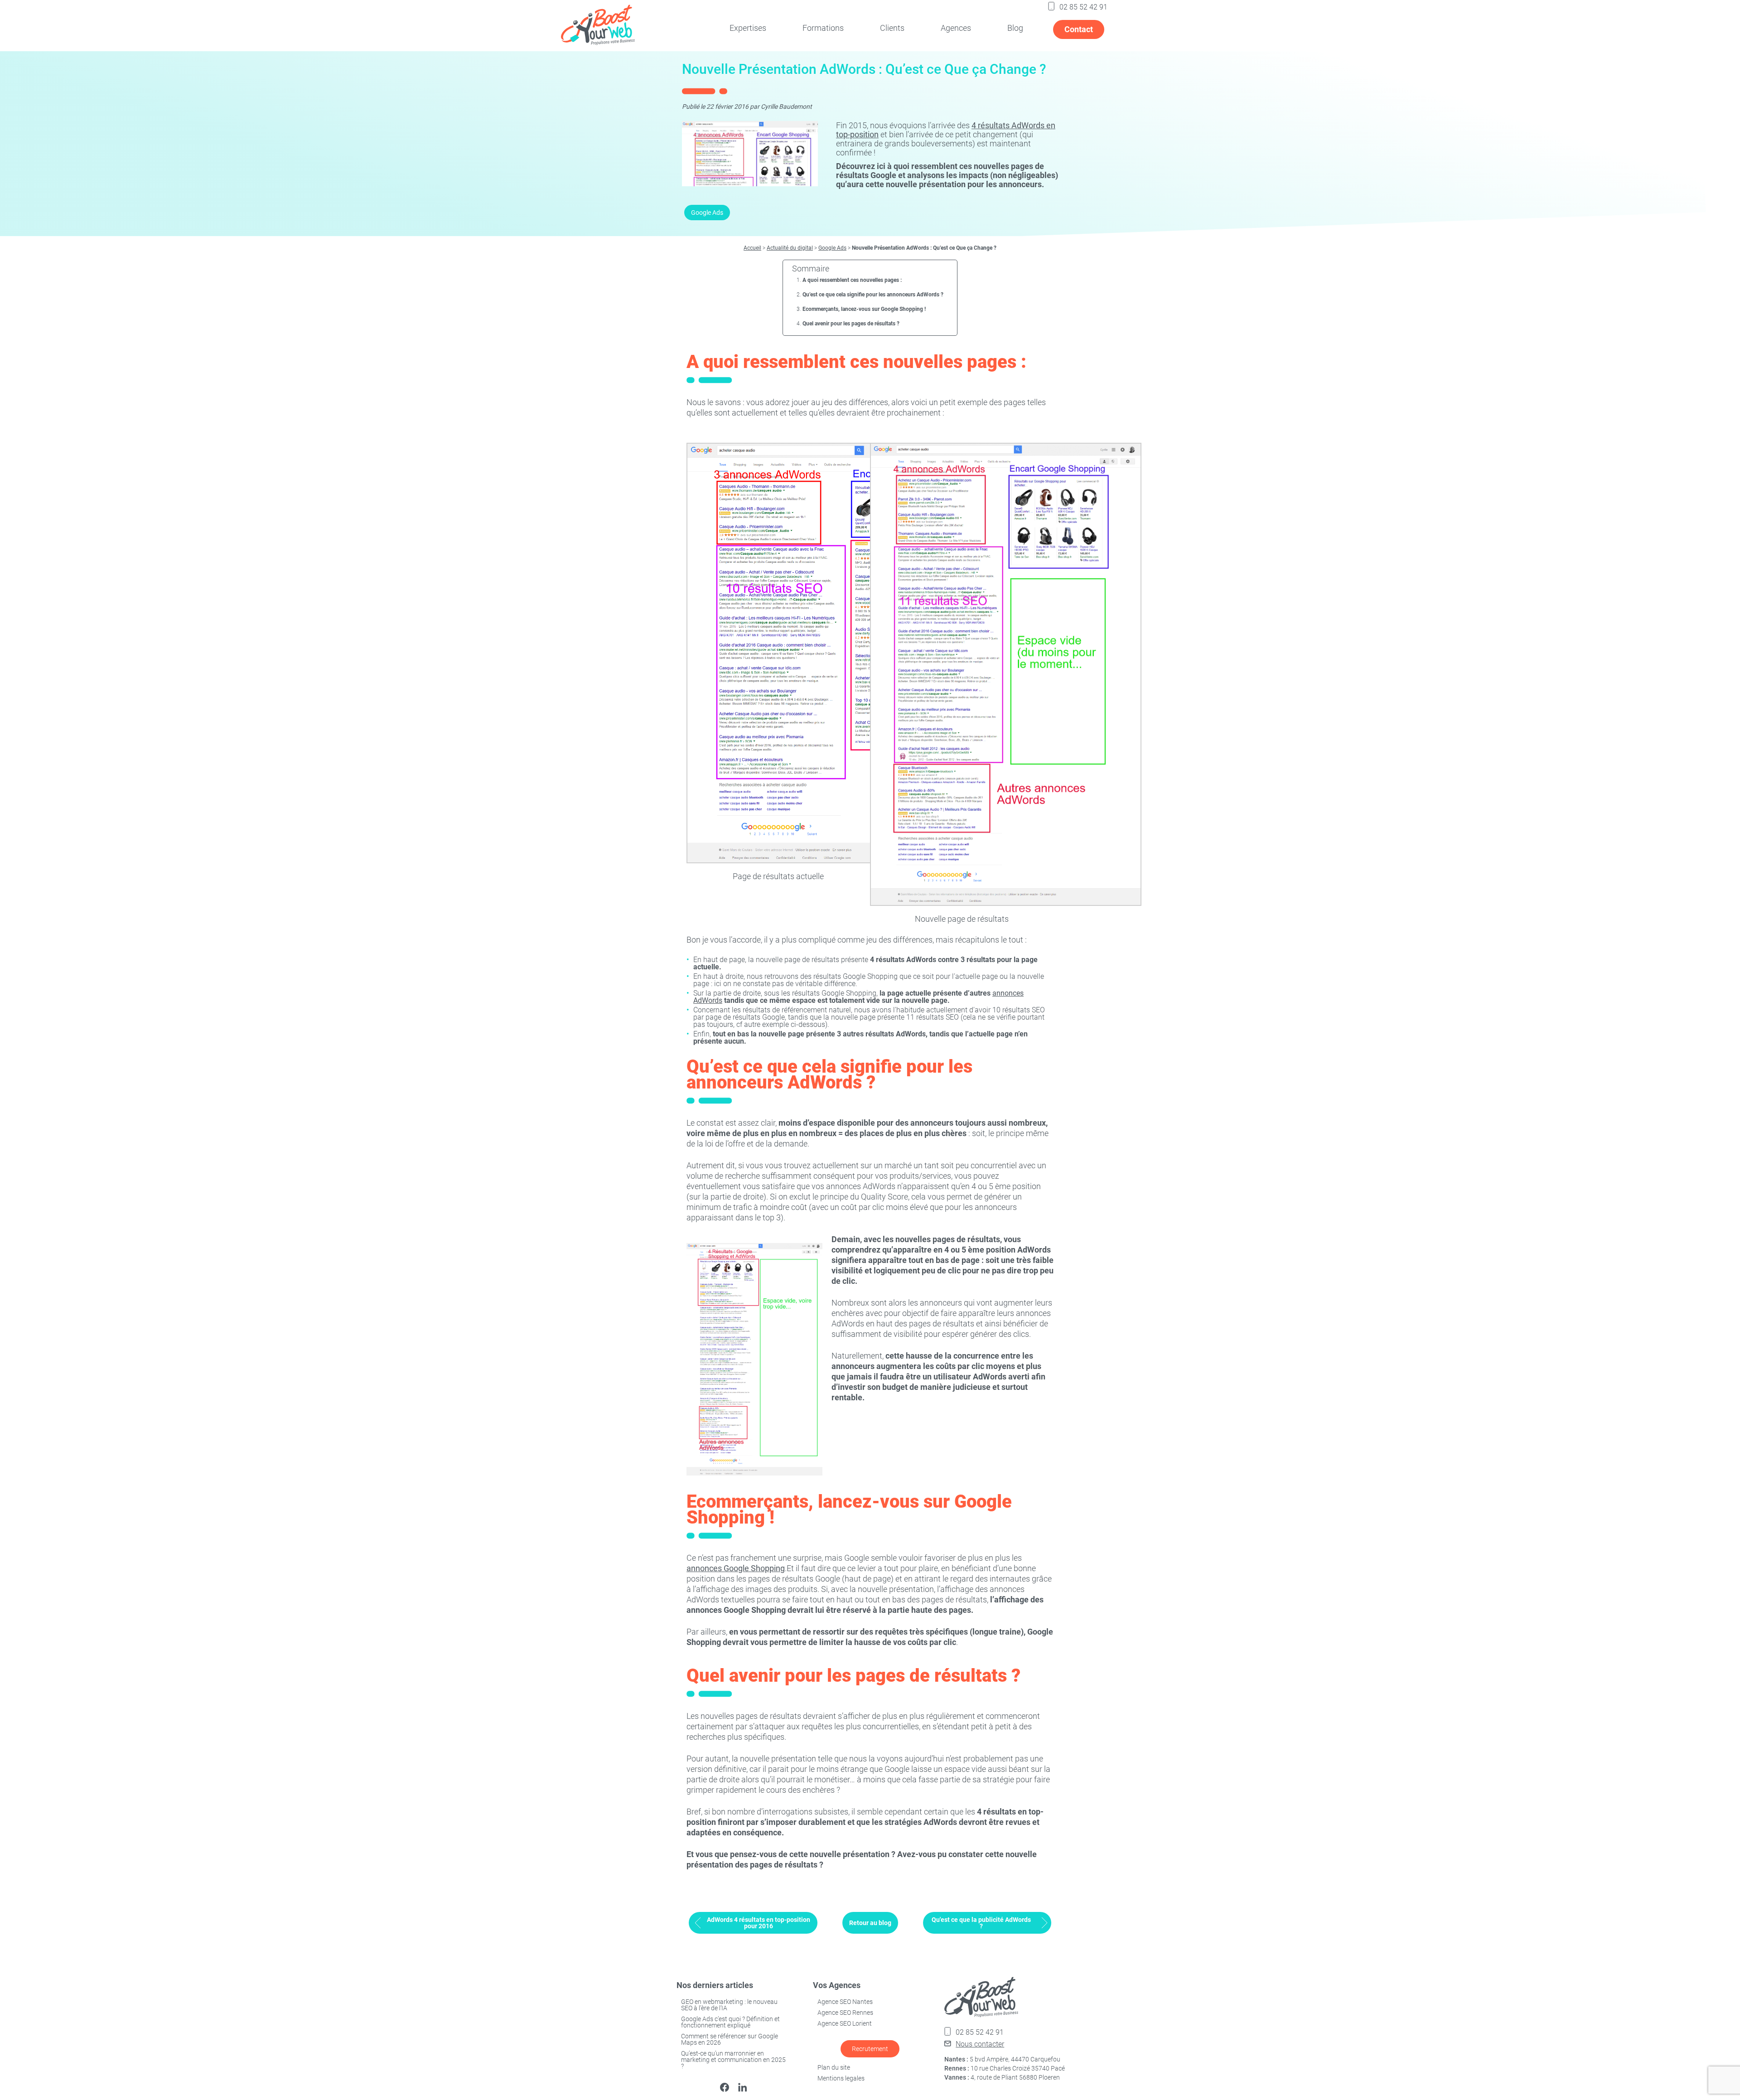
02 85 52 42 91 (1083, 7)
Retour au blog (870, 1923)
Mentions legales (841, 2078)
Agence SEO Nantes (845, 2002)
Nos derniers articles (715, 1985)
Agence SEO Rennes (845, 2013)
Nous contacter (980, 2044)
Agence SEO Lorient (845, 2023)
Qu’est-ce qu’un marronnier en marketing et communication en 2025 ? (733, 2060)
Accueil (752, 248)
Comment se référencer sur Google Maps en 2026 (730, 2039)
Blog (1015, 28)
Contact (1079, 29)
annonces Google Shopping (736, 1568)
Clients (892, 28)
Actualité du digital (790, 248)
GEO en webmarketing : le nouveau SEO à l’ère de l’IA (729, 2005)
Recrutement (870, 2049)
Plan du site (834, 2067)
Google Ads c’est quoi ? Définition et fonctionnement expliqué (730, 2022)
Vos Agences (837, 1985)
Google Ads (707, 213)
